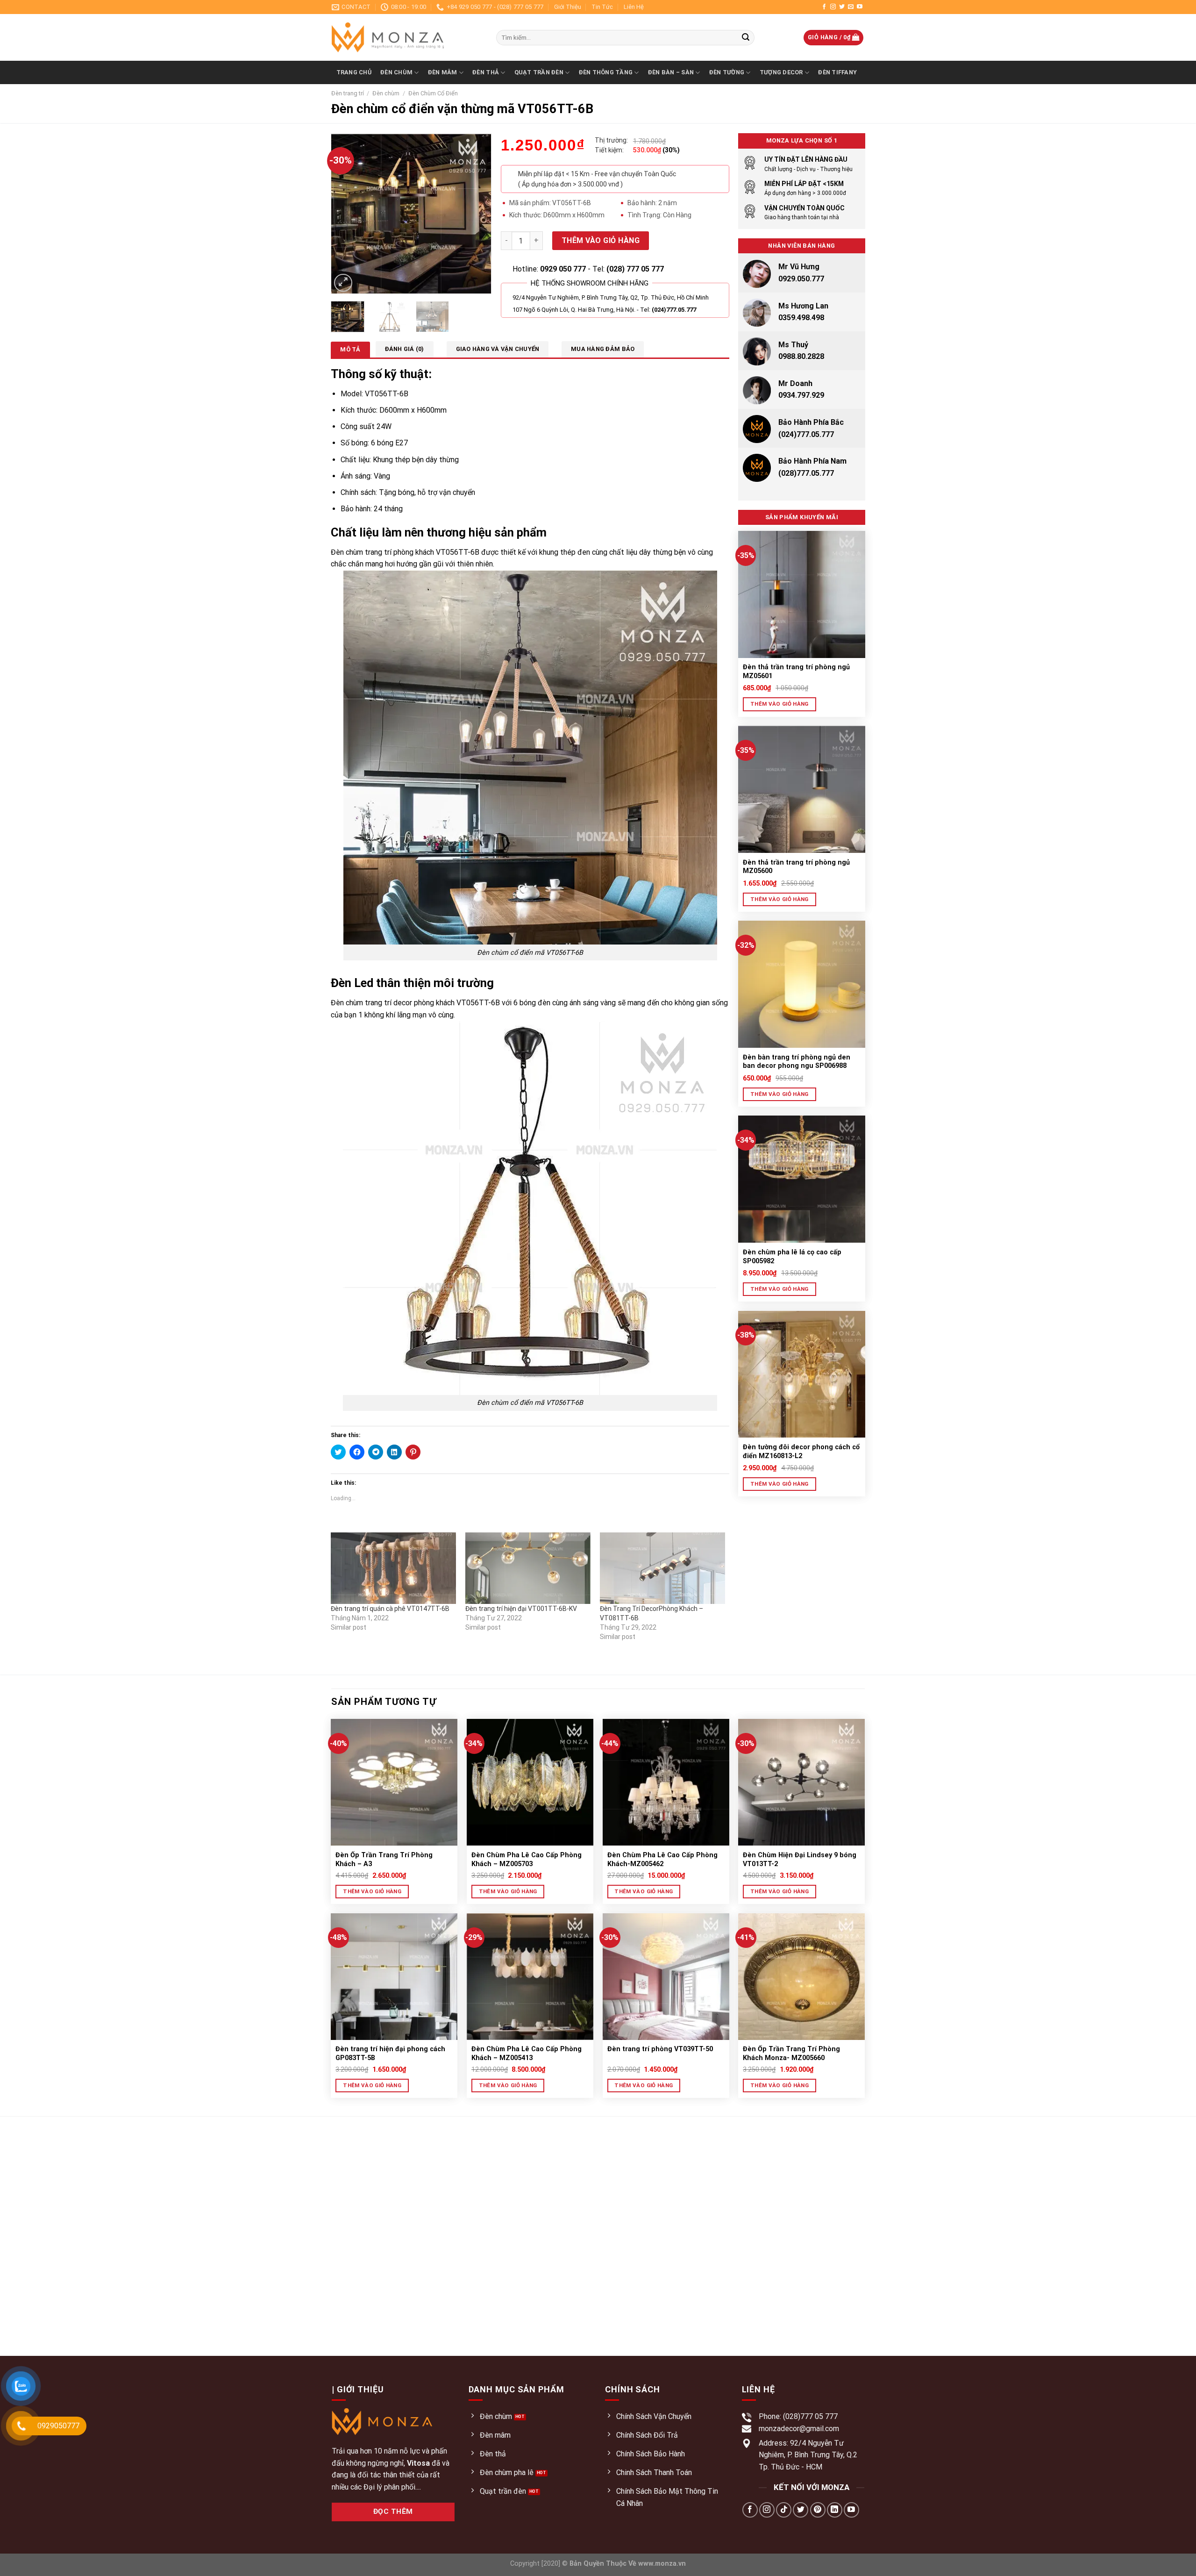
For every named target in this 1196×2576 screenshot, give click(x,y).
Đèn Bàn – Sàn (671, 72)
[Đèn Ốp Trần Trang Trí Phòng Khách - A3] (394, 1782)
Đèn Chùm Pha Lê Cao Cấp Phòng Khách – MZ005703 (527, 1860)
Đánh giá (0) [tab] (405, 349)
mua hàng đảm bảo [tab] (603, 349)
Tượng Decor (781, 72)
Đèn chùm (386, 93)
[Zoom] (343, 283)
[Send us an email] (851, 7)
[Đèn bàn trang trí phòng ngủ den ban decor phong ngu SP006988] (802, 984)
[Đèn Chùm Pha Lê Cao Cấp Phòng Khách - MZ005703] (530, 1782)
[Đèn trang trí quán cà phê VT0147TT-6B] (393, 1568)
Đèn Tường (727, 72)
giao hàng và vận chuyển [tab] (498, 349)
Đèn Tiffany (837, 72)
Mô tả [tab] (350, 349)
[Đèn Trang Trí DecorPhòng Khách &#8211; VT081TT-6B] (662, 1568)
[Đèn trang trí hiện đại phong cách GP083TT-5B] (394, 1977)
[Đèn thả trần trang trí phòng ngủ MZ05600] (802, 789)
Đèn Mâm (443, 72)
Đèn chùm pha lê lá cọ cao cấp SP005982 (792, 1257)
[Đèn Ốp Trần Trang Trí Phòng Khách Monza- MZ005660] (801, 1977)
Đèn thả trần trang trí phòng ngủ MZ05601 (796, 672)
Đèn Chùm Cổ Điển (433, 93)
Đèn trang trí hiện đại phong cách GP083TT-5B (390, 2054)
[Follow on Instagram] (833, 7)
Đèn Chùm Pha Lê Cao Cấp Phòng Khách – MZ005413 (527, 2054)
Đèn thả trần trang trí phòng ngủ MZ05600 (796, 867)
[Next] (477, 214)
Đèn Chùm (396, 72)
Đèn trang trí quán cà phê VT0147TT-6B (390, 1609)
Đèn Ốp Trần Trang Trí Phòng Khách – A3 (384, 1860)
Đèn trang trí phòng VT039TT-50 (660, 2049)
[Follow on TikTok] (784, 2510)
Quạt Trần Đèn (539, 72)
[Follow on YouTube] (860, 7)
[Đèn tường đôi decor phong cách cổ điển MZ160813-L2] (802, 1374)
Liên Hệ (634, 7)
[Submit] (746, 38)
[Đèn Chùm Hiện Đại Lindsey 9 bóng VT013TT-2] (801, 1782)
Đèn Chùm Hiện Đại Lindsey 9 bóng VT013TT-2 (800, 1860)
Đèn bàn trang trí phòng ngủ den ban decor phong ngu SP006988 (797, 1062)
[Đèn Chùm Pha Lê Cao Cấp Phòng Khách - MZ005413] (530, 1977)
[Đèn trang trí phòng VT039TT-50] (666, 1977)
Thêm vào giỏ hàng (601, 240)
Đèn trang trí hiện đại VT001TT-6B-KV (521, 1609)
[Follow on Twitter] (842, 7)
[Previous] (346, 214)
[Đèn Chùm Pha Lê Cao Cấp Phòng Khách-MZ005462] (666, 1782)
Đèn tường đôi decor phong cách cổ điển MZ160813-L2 (801, 1452)
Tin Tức (602, 7)
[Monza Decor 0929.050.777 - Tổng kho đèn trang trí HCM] (407, 37)
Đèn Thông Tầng (606, 72)
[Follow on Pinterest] (818, 2510)
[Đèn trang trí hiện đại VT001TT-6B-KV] (528, 1568)
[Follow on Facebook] (824, 7)
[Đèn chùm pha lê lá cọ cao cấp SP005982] (802, 1179)
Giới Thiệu (568, 7)
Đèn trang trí (348, 93)
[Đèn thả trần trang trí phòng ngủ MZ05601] (802, 594)
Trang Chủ (354, 72)
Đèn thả (486, 72)
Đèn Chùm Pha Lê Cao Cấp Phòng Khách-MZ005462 (662, 1860)
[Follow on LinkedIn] (835, 2510)
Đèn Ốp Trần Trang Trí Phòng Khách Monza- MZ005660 (791, 2054)
